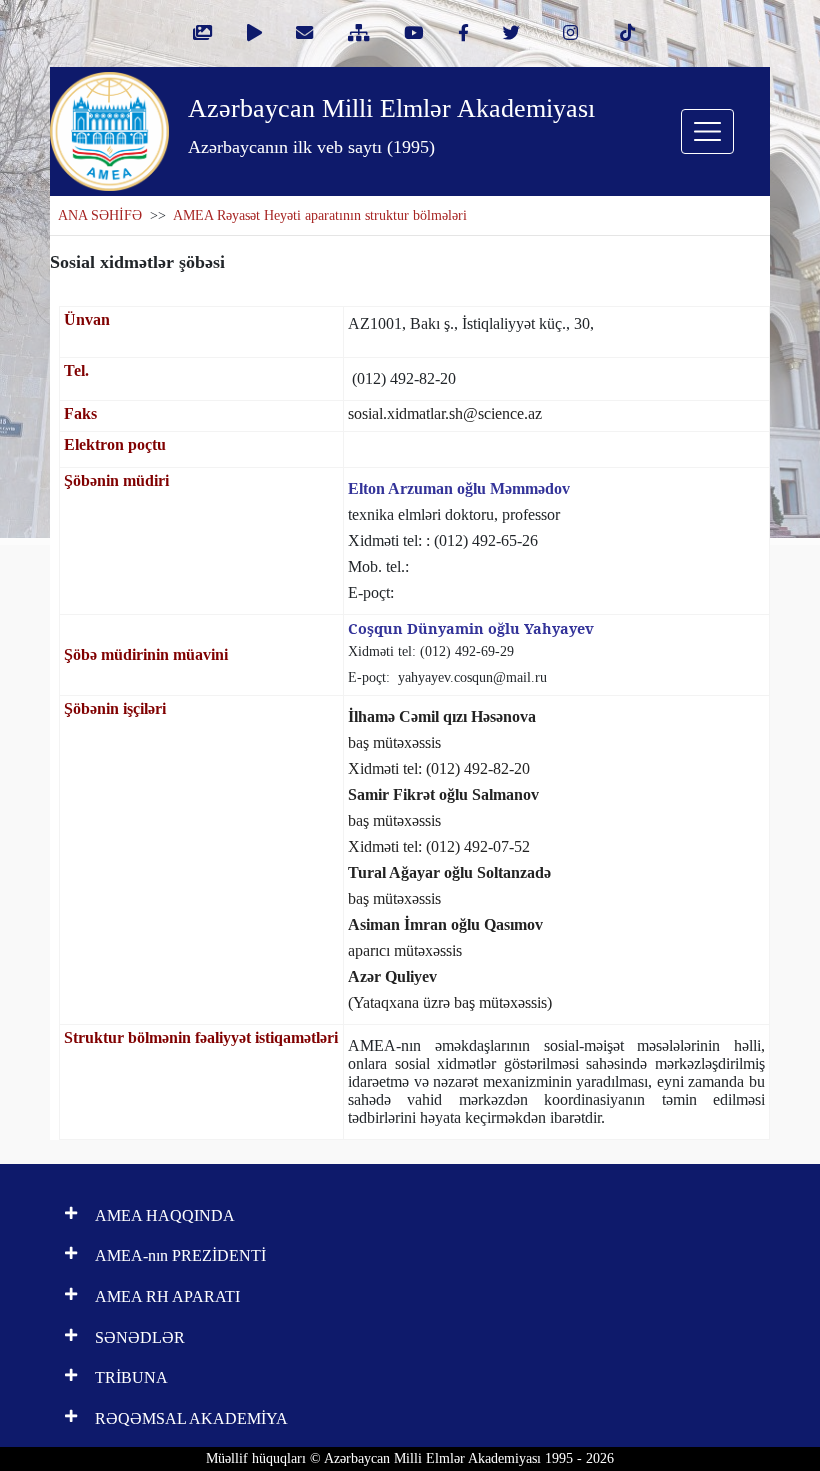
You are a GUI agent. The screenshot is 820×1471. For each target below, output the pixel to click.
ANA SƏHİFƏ (100, 215)
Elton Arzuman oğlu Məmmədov (459, 488)
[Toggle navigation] (707, 131)
